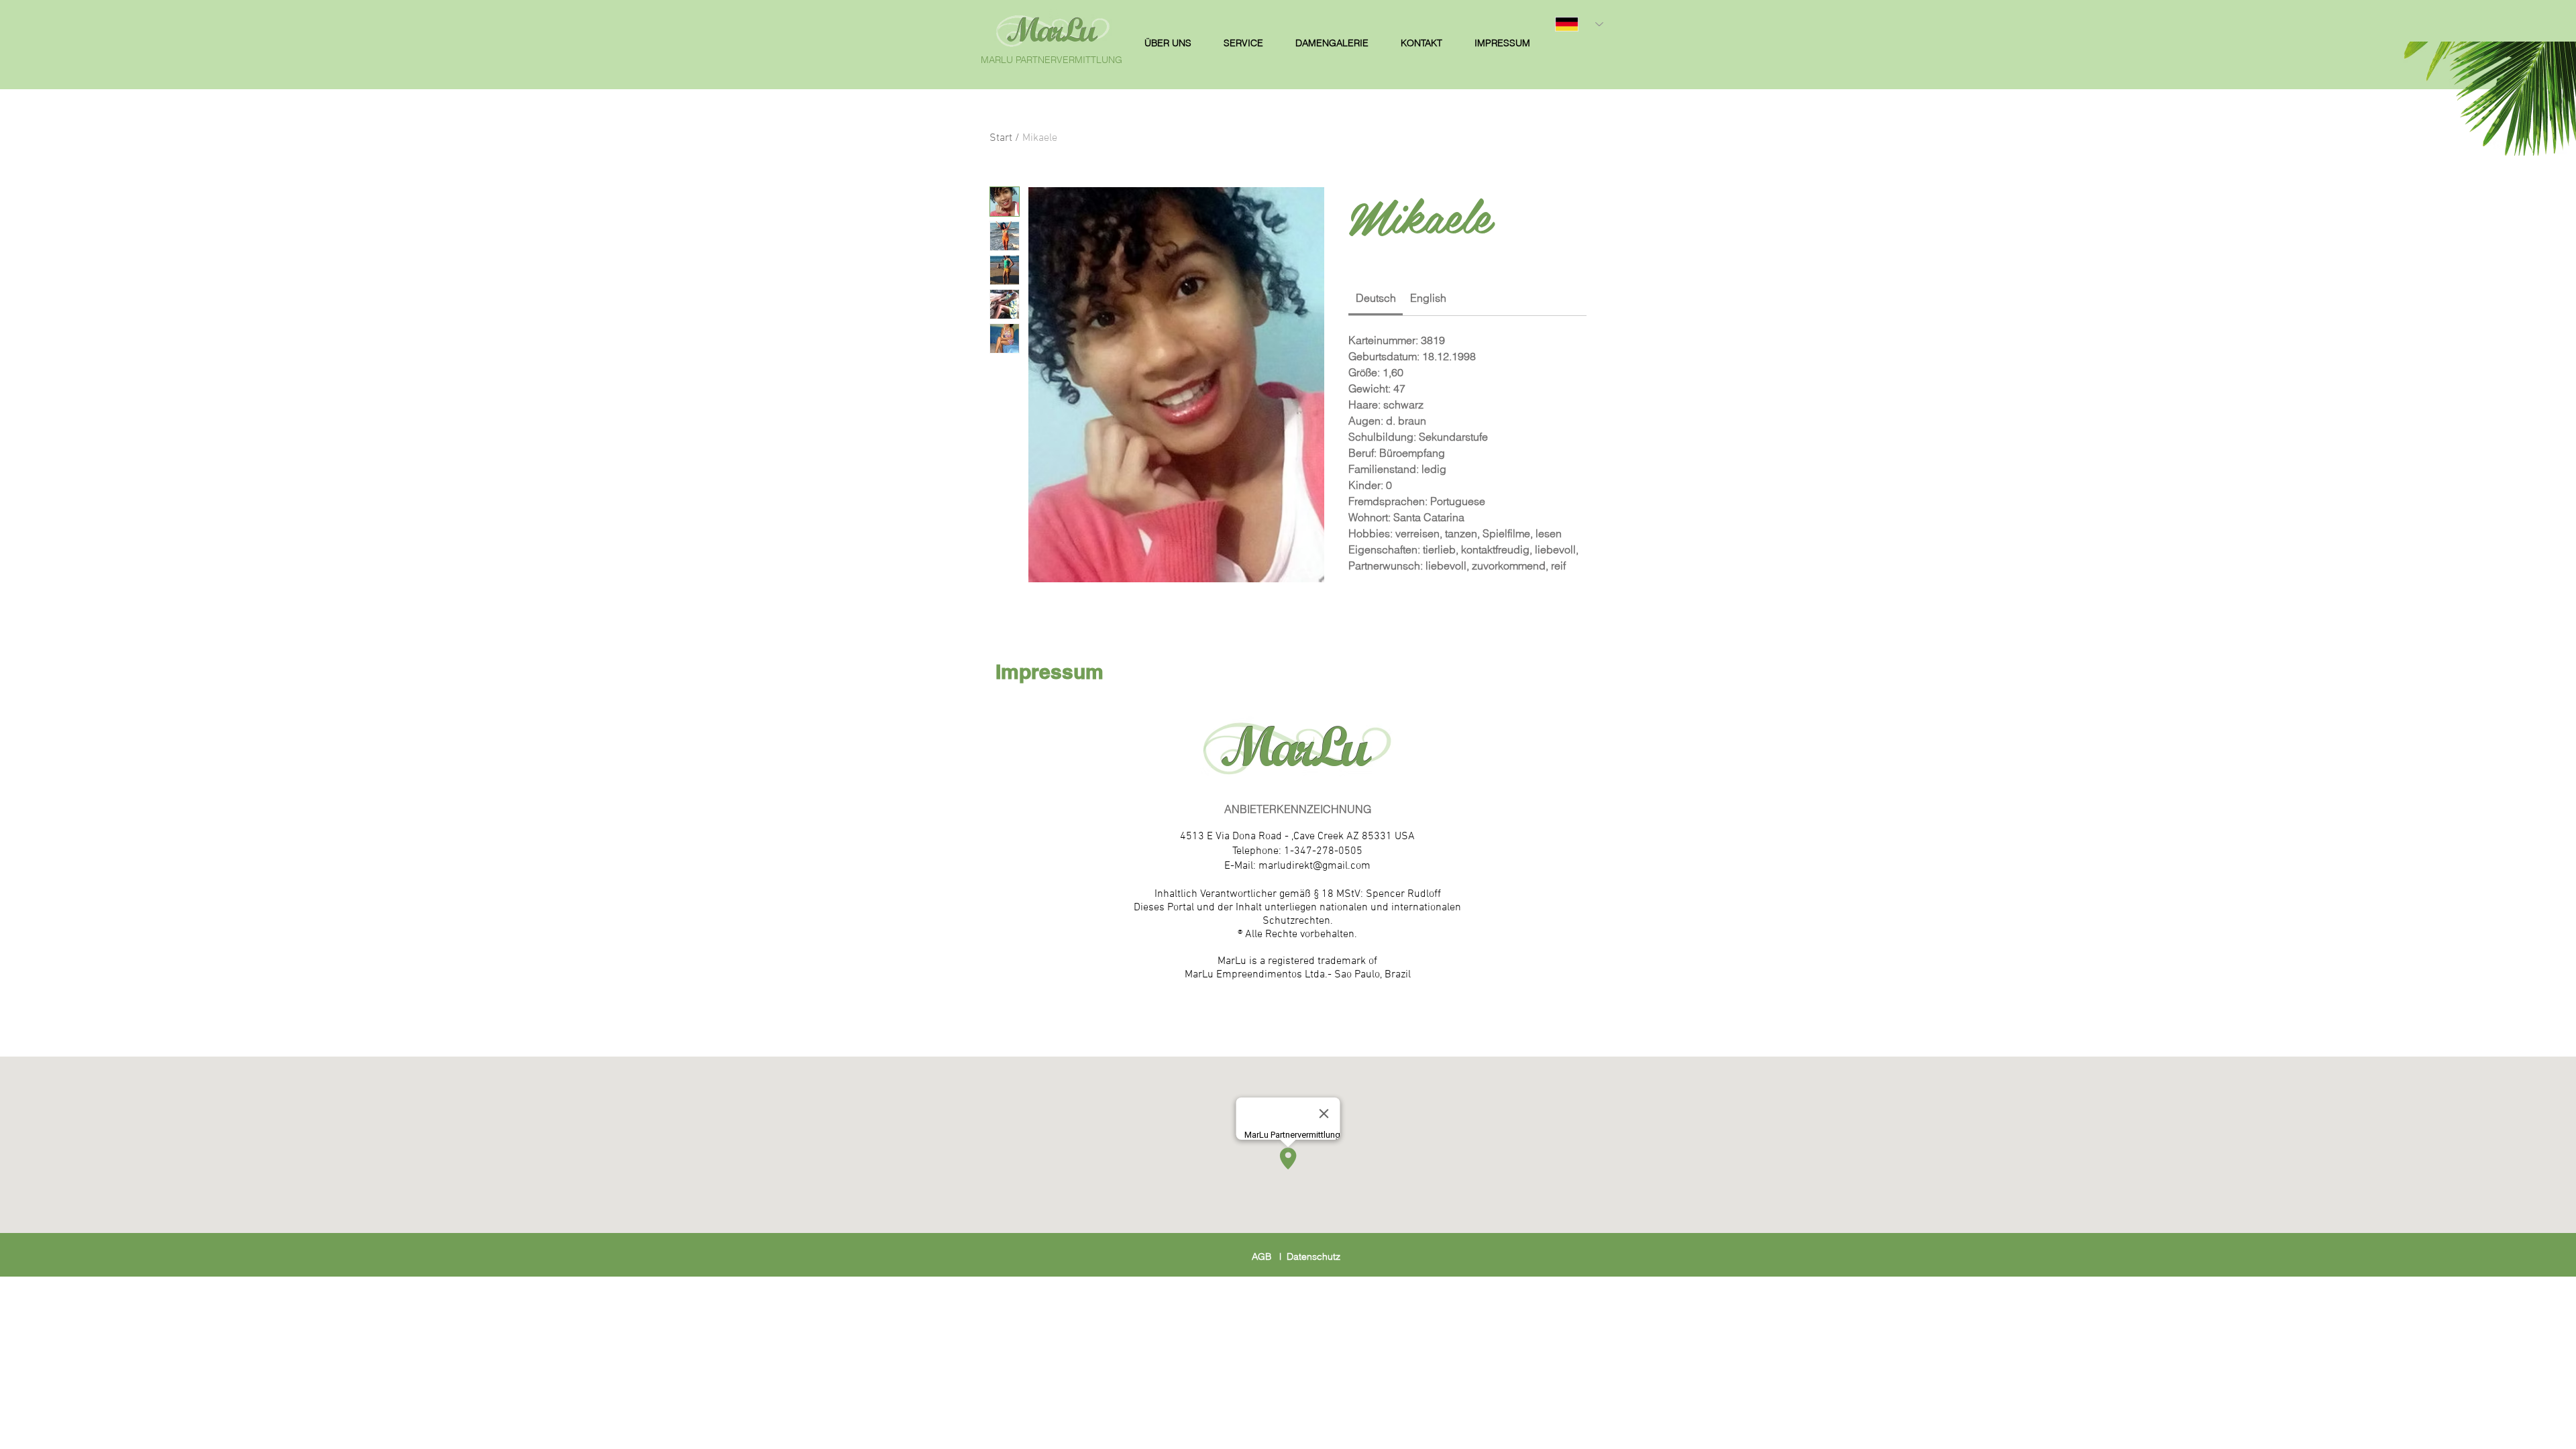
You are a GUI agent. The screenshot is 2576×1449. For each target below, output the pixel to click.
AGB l (1269, 1256)
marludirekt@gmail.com (1314, 866)
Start (1001, 138)
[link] (1376, 298)
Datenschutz (1313, 1256)
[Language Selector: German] (1579, 24)
